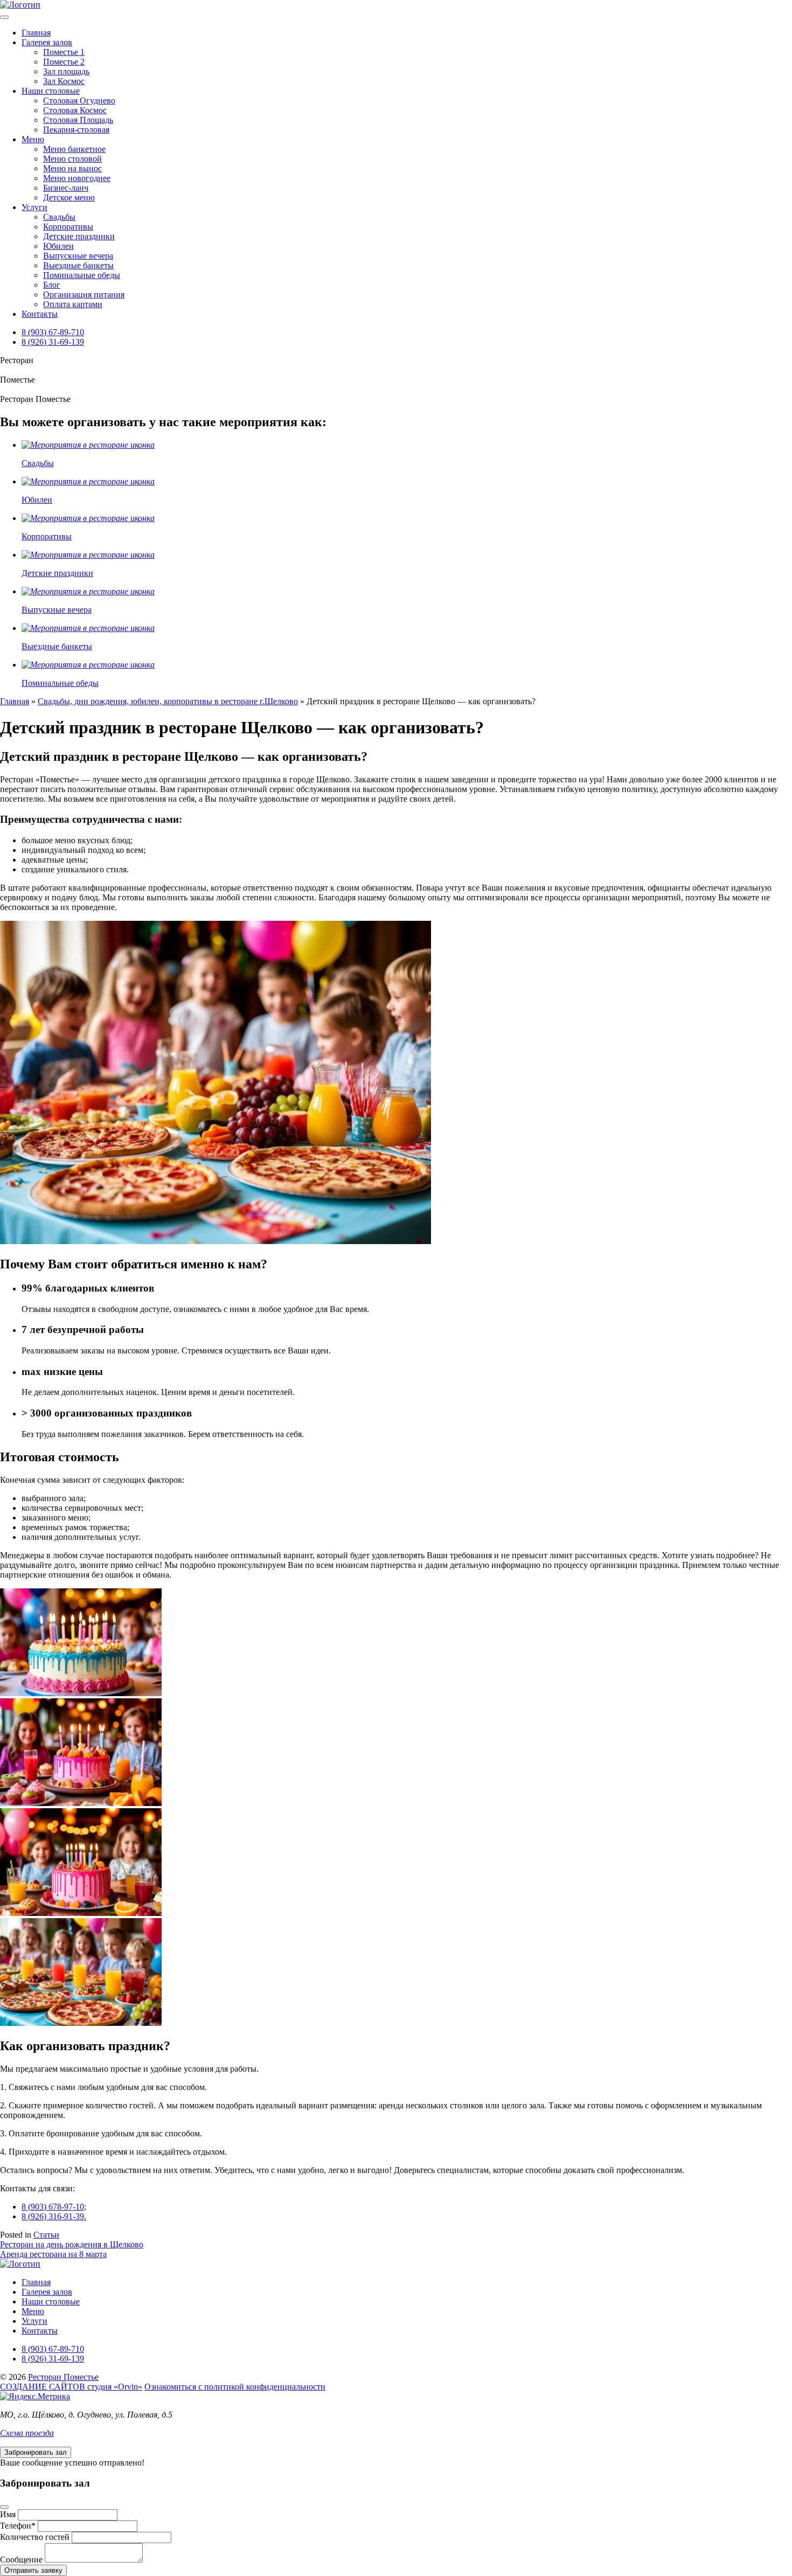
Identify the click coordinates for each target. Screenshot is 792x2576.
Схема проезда (27, 2433)
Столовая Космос (75, 110)
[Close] (4, 2507)
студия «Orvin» (71, 2387)
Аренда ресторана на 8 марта (53, 2254)
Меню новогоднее (77, 178)
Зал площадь (66, 71)
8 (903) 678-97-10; (54, 2207)
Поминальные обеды (82, 275)
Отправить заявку (33, 2570)
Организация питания (84, 294)
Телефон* (18, 2526)
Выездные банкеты (78, 265)
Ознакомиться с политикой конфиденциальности (235, 2387)
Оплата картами (73, 304)
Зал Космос (64, 81)
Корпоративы (68, 227)
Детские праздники (79, 236)
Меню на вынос (72, 168)
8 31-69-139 (53, 342)
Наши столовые (51, 91)
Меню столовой (72, 159)
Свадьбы (59, 217)
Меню (33, 139)
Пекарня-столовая (76, 130)
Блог (52, 285)
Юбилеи (58, 246)
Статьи (46, 2235)
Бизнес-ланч (66, 188)
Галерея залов (47, 42)
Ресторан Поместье (63, 2377)
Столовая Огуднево (79, 100)
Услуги (34, 207)
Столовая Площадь (78, 120)
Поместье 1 (64, 52)
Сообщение (21, 2560)
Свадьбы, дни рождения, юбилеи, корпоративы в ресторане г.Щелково (168, 701)
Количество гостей (35, 2537)
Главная (36, 33)
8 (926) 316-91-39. (54, 2216)
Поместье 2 (64, 62)
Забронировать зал (36, 2452)
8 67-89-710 (53, 332)
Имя (8, 2514)
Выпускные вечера (78, 256)
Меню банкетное (74, 149)
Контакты (40, 314)
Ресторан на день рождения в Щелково (72, 2244)
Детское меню (69, 197)
